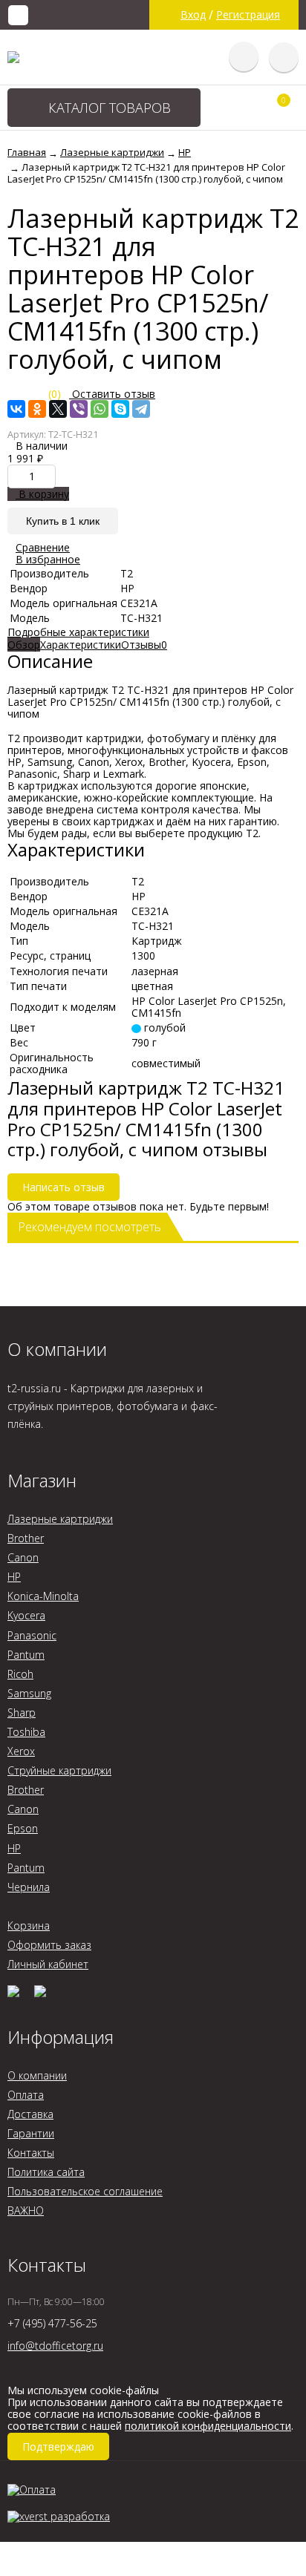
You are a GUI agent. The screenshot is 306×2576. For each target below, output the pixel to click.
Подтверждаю (58, 2446)
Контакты (31, 2153)
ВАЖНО (26, 2210)
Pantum (26, 1655)
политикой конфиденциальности (208, 2426)
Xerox (21, 1751)
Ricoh (20, 1674)
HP (14, 1577)
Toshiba (26, 1732)
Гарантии (31, 2133)
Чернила (29, 1887)
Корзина (29, 1926)
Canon (23, 1557)
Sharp (22, 1713)
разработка (79, 2516)
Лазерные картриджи (60, 1519)
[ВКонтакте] (16, 409)
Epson (23, 1828)
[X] (58, 409)
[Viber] (79, 409)
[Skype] (120, 409)
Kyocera (26, 1615)
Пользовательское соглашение (85, 2191)
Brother (26, 1538)
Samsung (29, 1693)
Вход (193, 15)
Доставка (30, 2114)
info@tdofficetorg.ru (55, 2346)
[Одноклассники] (37, 409)
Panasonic (32, 1635)
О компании (37, 2075)
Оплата (26, 2095)
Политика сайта (46, 2172)
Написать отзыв (64, 1187)
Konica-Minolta (43, 1596)
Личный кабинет (48, 1964)
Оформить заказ (49, 1945)
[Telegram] (141, 409)
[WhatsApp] (100, 409)
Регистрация (248, 15)
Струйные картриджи (59, 1770)
